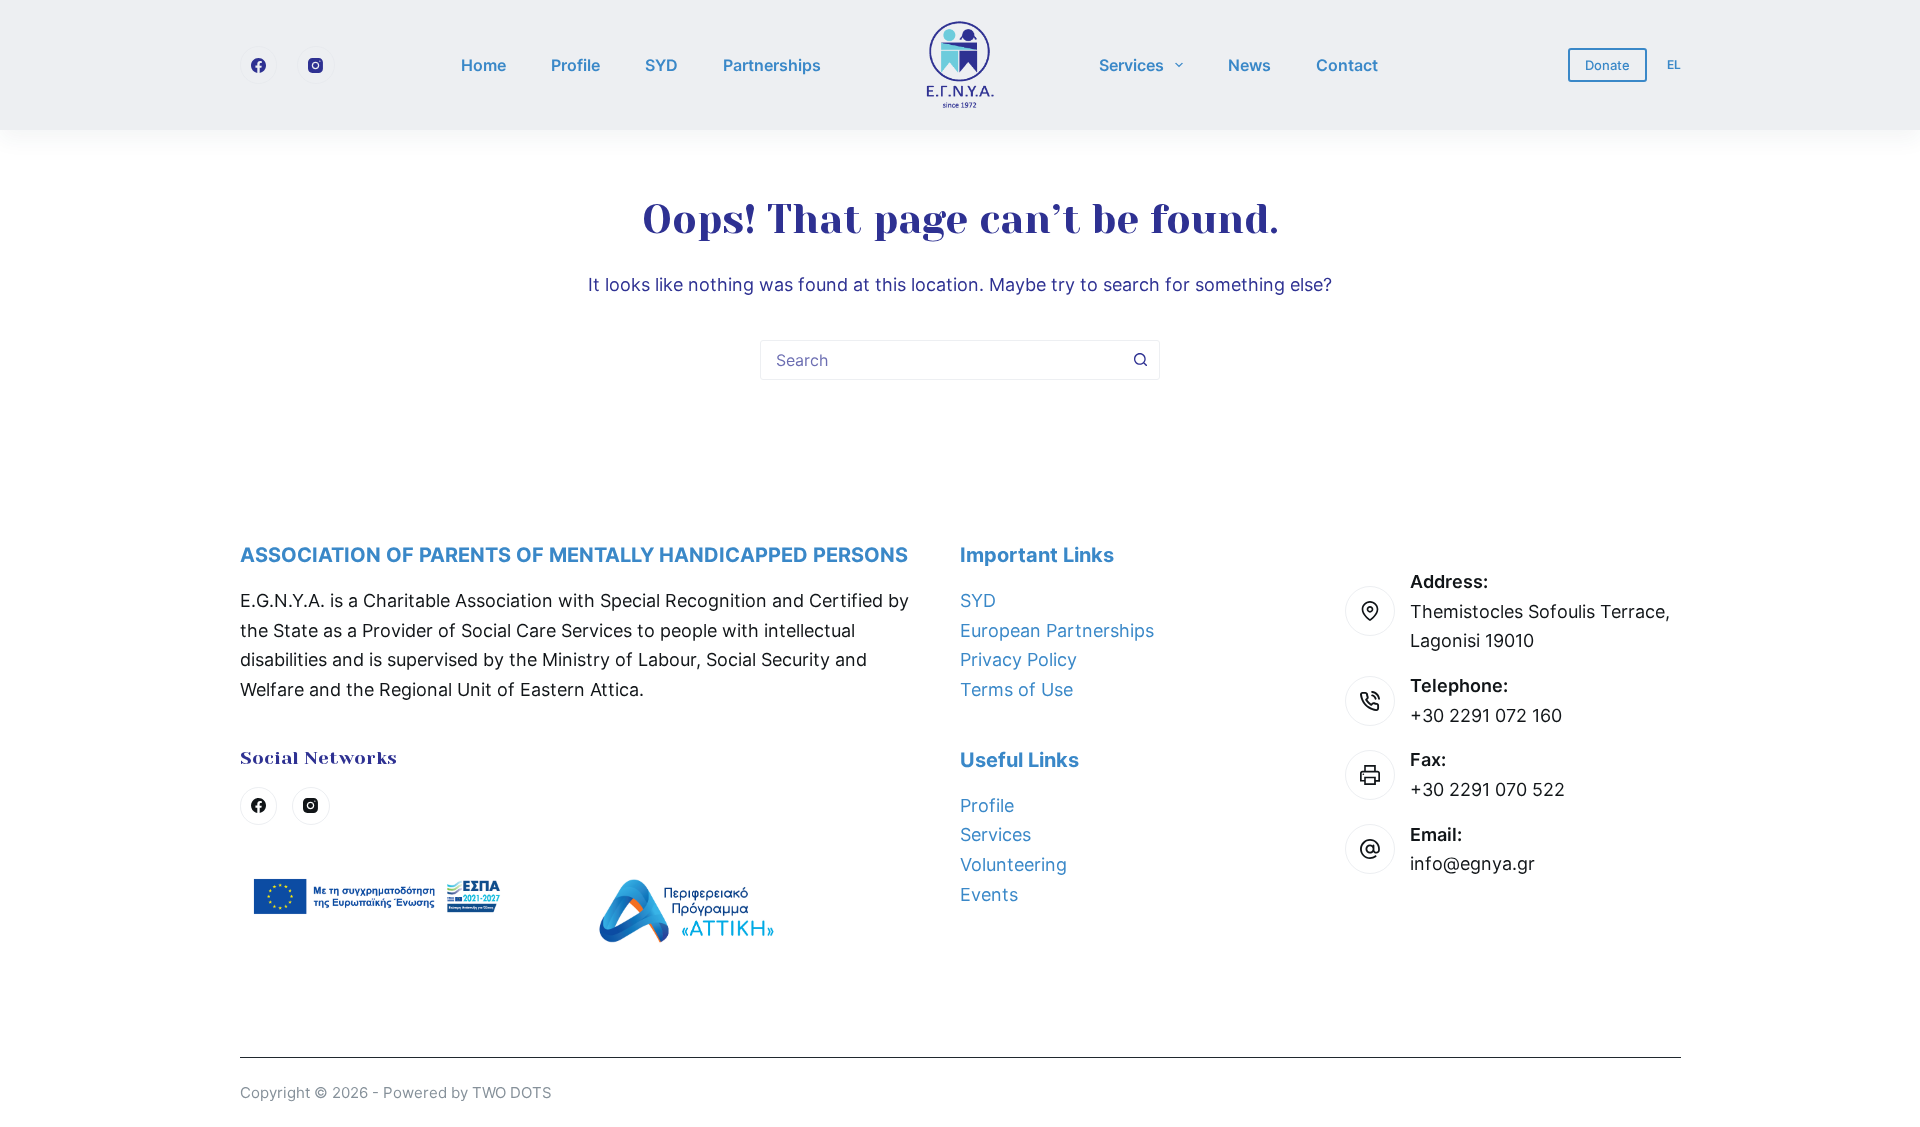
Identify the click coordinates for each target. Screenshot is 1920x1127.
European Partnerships (1057, 630)
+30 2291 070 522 (1487, 789)
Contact (1347, 65)
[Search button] (1140, 360)
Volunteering (1013, 864)
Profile (575, 65)
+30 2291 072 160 (1486, 715)
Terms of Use (1016, 689)
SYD (661, 65)
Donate (1607, 65)
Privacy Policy (1018, 659)
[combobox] (941, 360)
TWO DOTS (512, 1092)
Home (483, 65)
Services (1131, 65)
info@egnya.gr (1472, 863)
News (1249, 65)
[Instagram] (316, 65)
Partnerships (772, 65)
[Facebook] (259, 65)
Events (989, 894)
